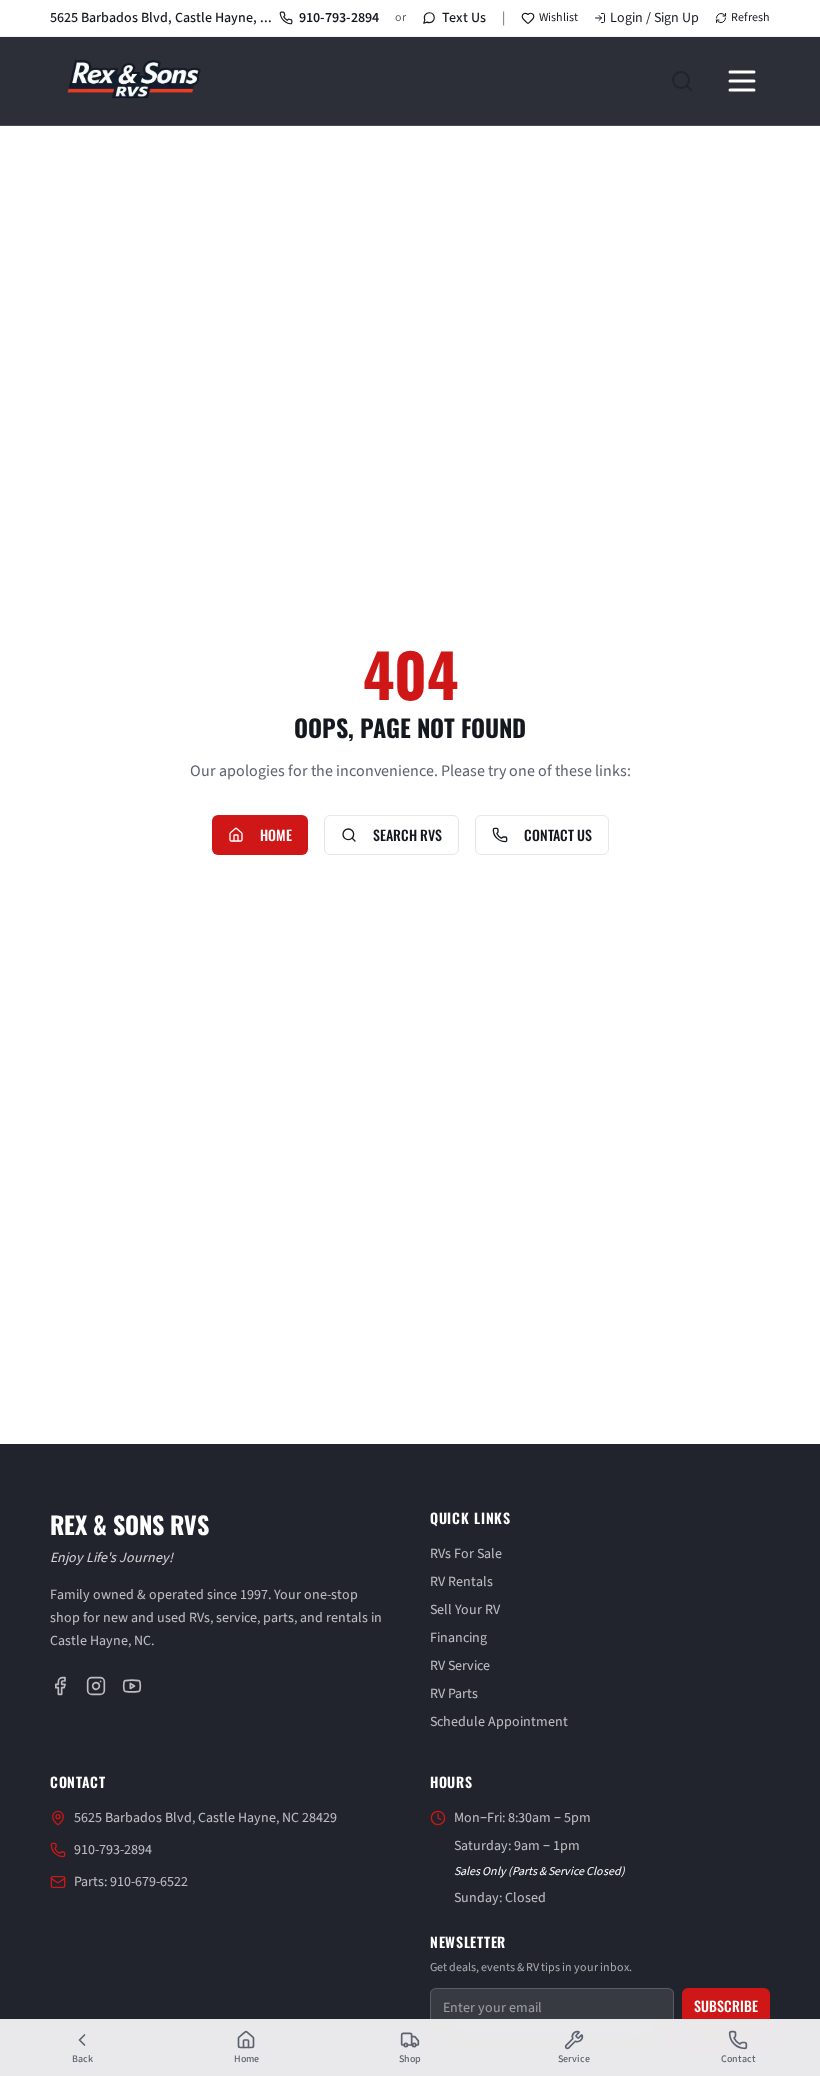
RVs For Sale (466, 1554)
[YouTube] (132, 1686)
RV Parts (454, 1694)
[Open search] (682, 81)
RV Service (460, 1666)
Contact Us (558, 834)
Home (276, 834)
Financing (458, 1638)
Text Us (464, 18)
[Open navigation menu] (742, 81)
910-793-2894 (339, 18)
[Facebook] (60, 1686)
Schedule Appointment (499, 1722)
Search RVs (407, 834)
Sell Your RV (465, 1610)
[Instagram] (96, 1686)
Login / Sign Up (654, 18)
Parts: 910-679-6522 (131, 1882)
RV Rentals (461, 1582)
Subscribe (726, 2005)
